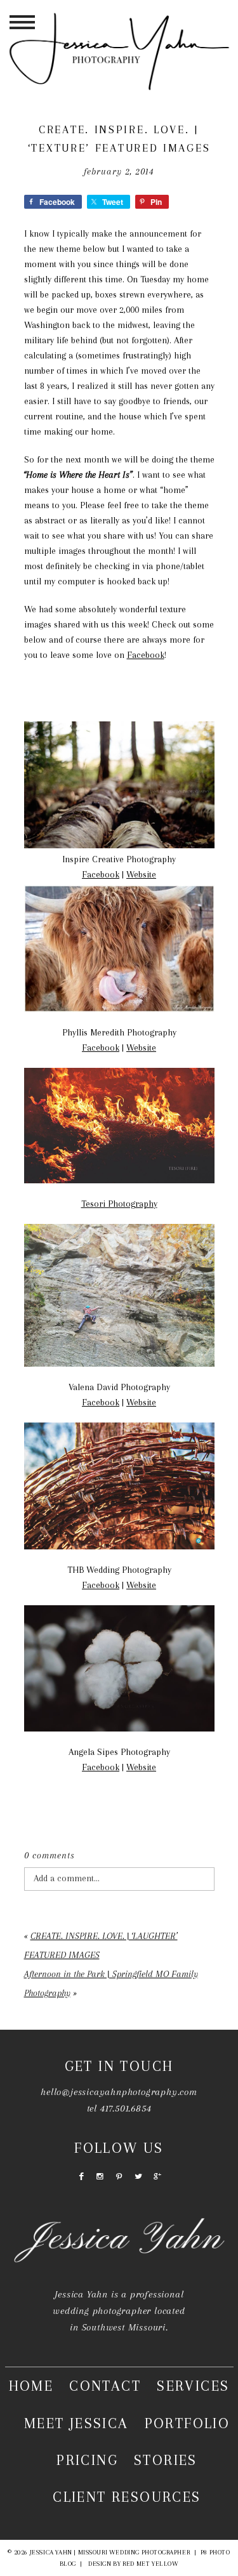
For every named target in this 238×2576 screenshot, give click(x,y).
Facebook (146, 655)
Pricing (87, 2460)
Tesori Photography (119, 1204)
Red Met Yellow (150, 2564)
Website (141, 874)
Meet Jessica (76, 2423)
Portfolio (188, 2423)
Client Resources (127, 2497)
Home (31, 2386)
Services (193, 2386)
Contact (105, 2386)
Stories (166, 2460)
